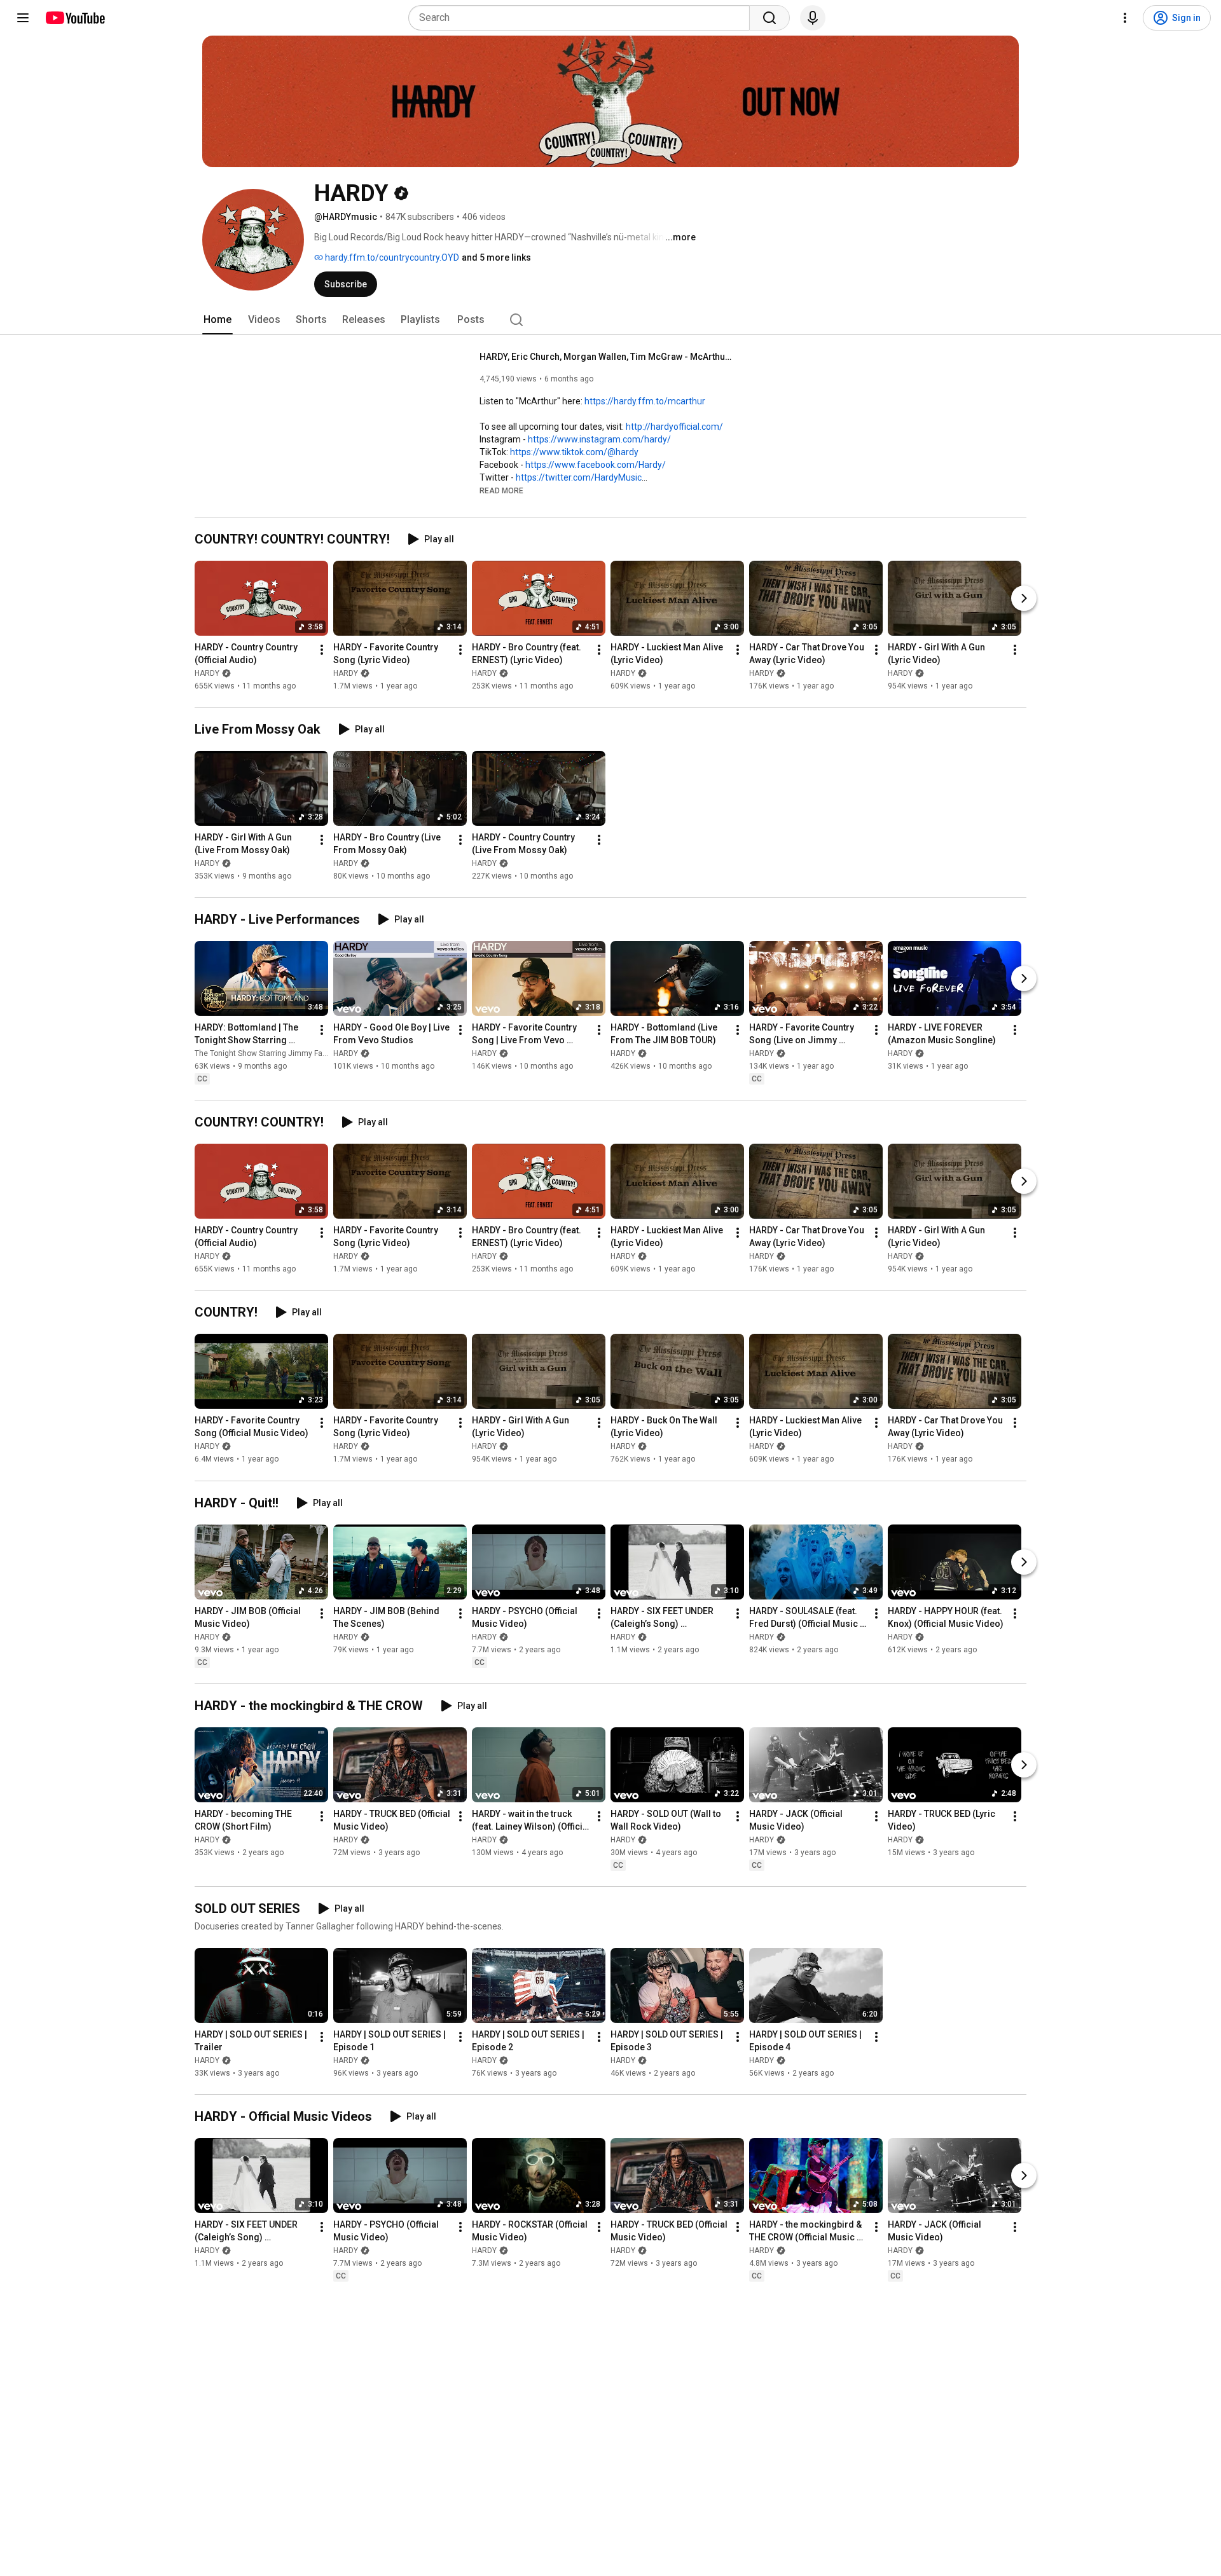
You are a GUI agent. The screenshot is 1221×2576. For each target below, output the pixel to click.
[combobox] (583, 18)
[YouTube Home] (75, 18)
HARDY (207, 673)
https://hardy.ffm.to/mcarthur (645, 401)
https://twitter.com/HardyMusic (579, 477)
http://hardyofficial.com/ (674, 427)
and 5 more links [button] (496, 257)
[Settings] (1125, 18)
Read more (501, 491)
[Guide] (23, 18)
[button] (501, 490)
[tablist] (610, 320)
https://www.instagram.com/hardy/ (599, 439)
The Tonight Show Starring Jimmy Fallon (265, 1053)
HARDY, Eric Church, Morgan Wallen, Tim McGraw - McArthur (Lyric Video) (607, 357)
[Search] (769, 18)
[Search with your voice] (813, 18)
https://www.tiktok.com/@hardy (574, 452)
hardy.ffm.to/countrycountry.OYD (391, 257)
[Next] (1024, 598)
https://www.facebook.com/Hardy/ (596, 465)
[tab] (217, 320)
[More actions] (322, 650)
